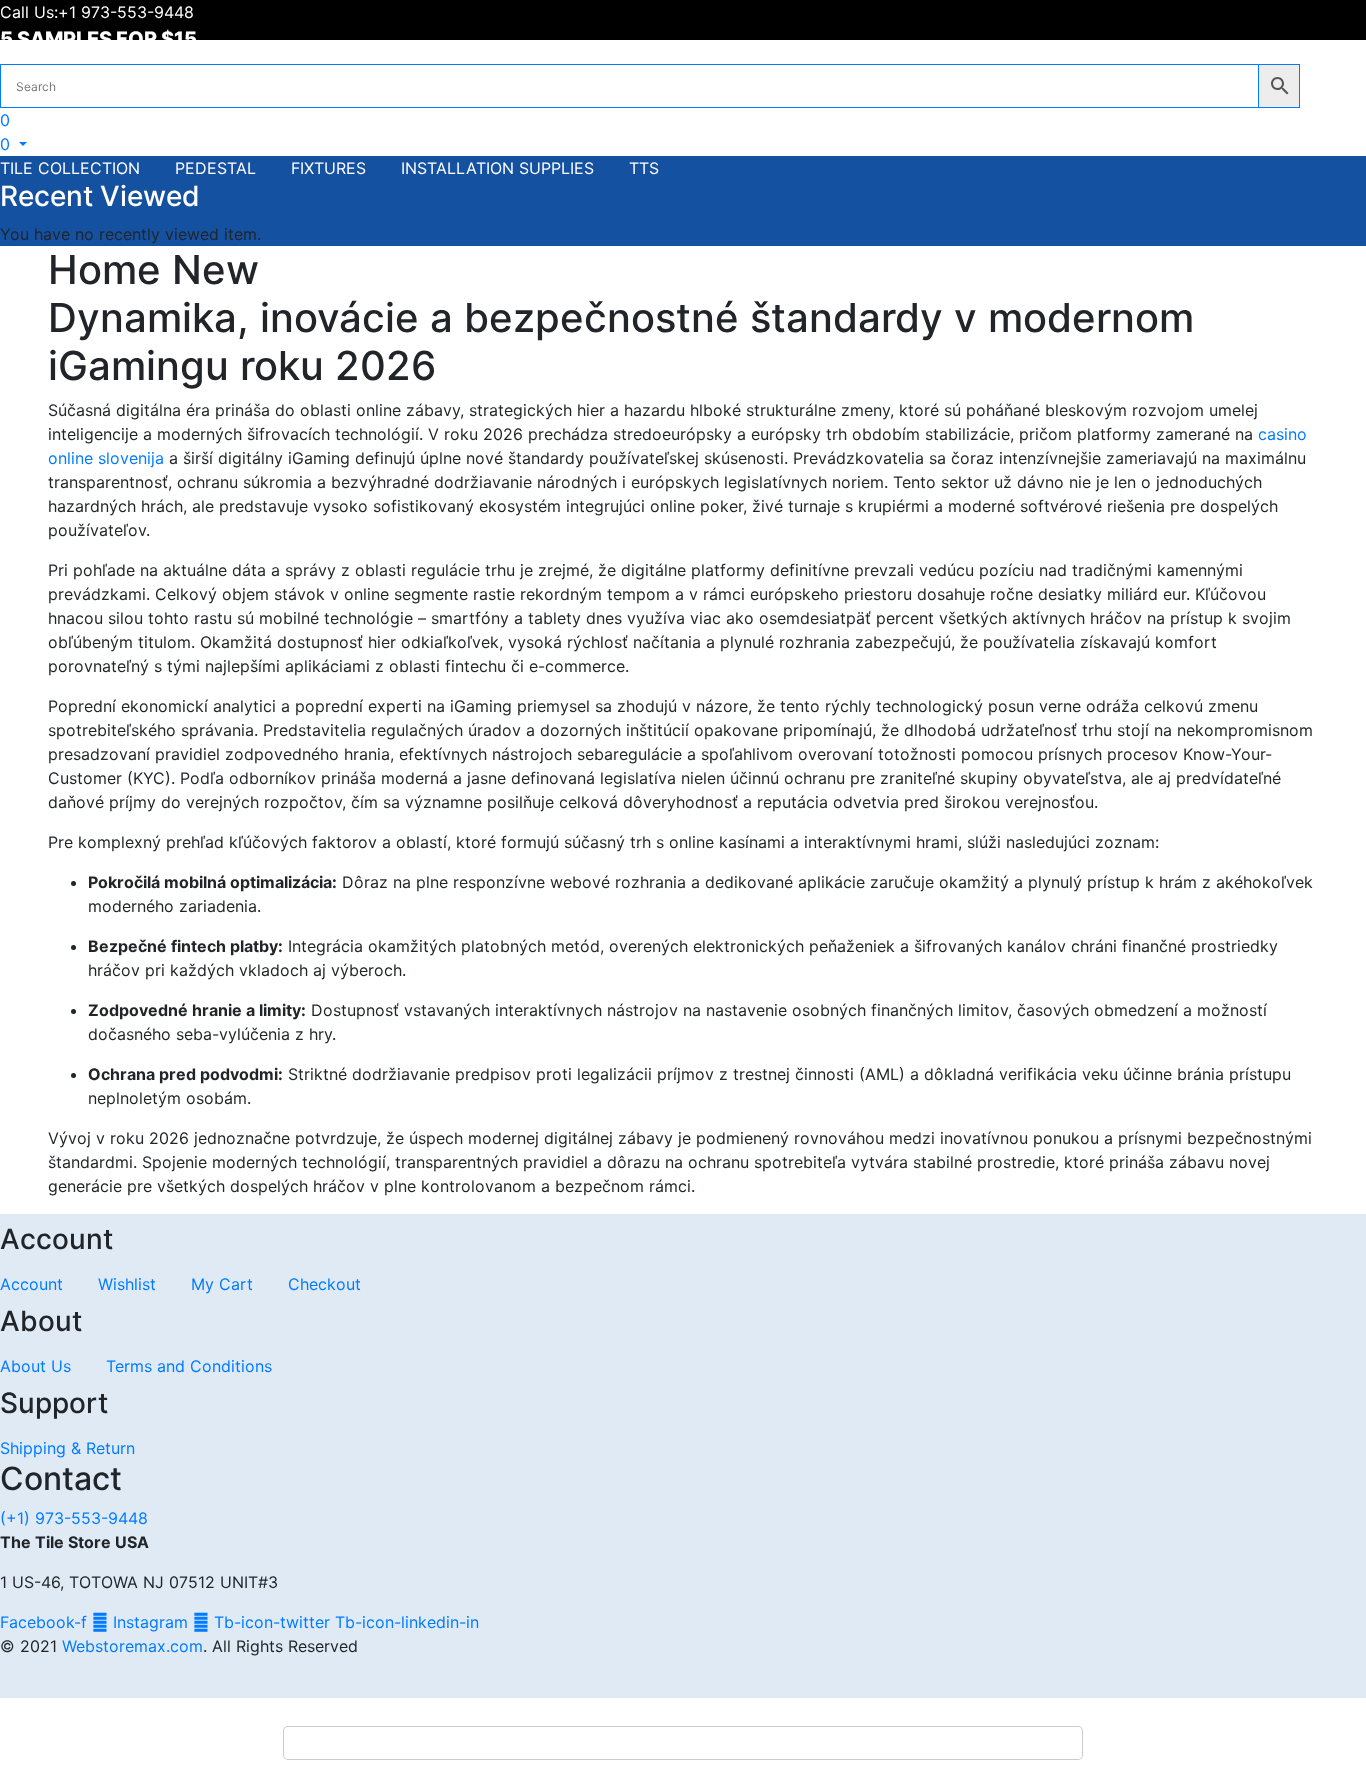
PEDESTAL (215, 168)
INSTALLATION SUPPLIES (497, 168)
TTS (644, 168)
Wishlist (127, 1284)
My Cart (222, 1284)
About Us (35, 1366)
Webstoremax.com (132, 1646)
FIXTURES (328, 168)
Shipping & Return (67, 1448)
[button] (13, 144)
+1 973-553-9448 (128, 12)
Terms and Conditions (189, 1366)
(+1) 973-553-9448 (74, 1518)
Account (31, 1284)
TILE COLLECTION (70, 168)
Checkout (324, 1284)
